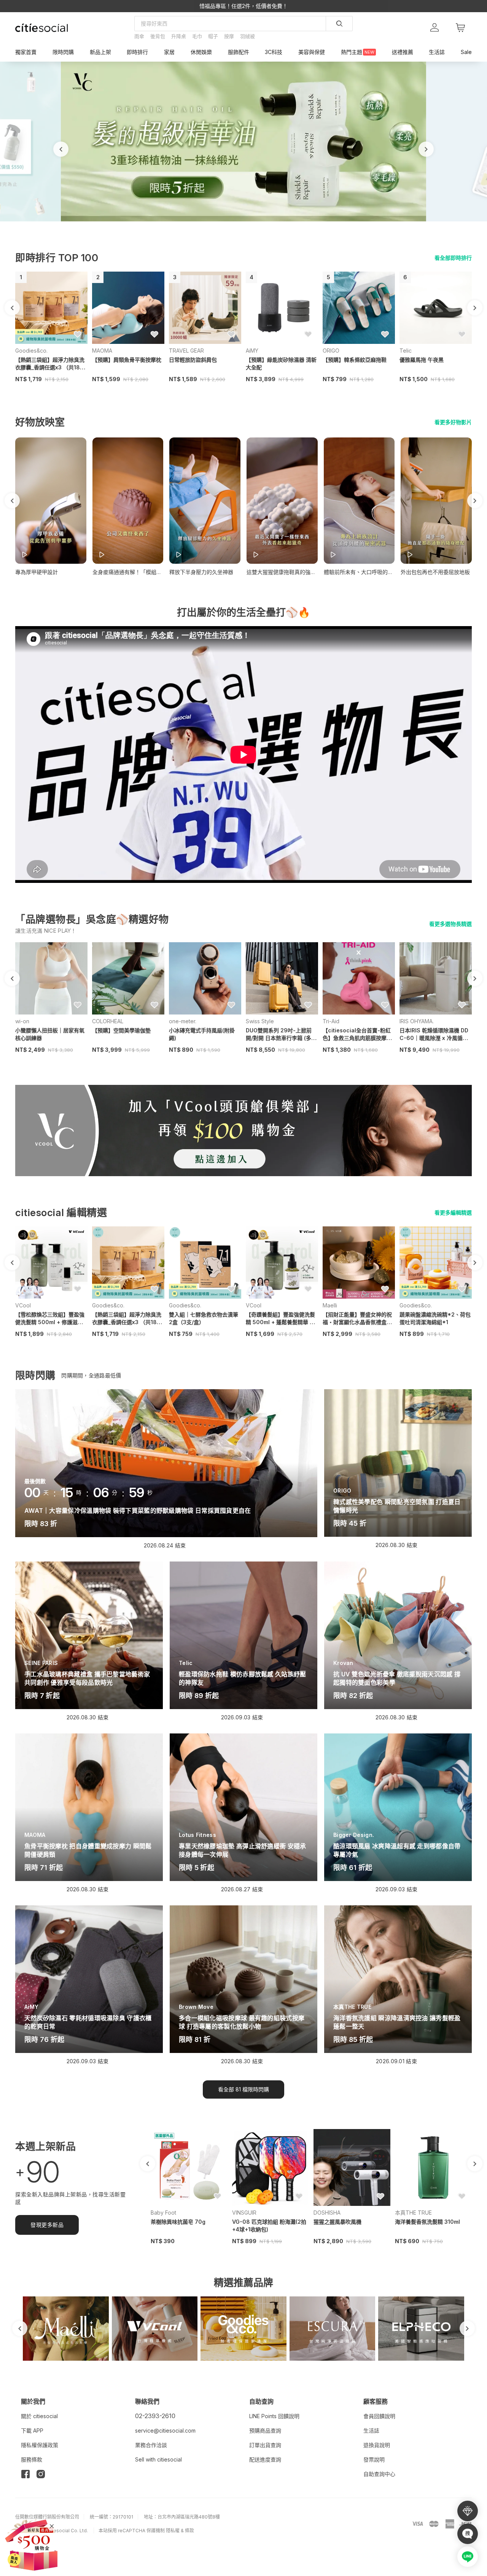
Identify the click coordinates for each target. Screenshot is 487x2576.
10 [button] (271, 224)
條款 (189, 2531)
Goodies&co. (31, 351)
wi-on (22, 1021)
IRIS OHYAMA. (417, 1021)
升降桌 (179, 36)
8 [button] (259, 224)
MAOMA (102, 351)
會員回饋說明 (379, 2416)
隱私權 (173, 2531)
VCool (23, 1305)
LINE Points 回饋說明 (274, 2416)
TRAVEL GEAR (186, 351)
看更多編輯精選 (453, 1212)
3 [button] (228, 224)
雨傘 (139, 36)
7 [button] (253, 224)
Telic (406, 351)
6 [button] (247, 224)
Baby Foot (163, 2213)
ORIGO (331, 351)
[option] (243, 142)
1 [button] (216, 224)
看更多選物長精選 (450, 924)
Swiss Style (260, 1021)
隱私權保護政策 (40, 2445)
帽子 (213, 36)
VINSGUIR (244, 2213)
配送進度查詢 (265, 2459)
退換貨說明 (377, 2445)
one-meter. (183, 1021)
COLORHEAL (108, 1021)
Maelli (330, 1305)
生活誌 (371, 2431)
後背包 (158, 36)
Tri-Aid (331, 1021)
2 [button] (222, 224)
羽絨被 (247, 36)
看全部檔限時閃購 (243, 2089)
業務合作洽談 (151, 2445)
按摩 (229, 36)
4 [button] (234, 224)
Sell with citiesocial (158, 2459)
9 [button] (265, 224)
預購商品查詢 (265, 2431)
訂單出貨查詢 (265, 2445)
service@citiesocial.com (165, 2431)
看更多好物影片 (453, 422)
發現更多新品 (47, 2225)
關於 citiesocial (39, 2416)
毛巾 (197, 36)
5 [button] (240, 224)
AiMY (252, 351)
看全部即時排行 (453, 258)
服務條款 (32, 2459)
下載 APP (32, 2431)
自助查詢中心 (379, 2474)
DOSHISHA (327, 2213)
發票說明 (374, 2459)
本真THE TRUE (413, 2213)
